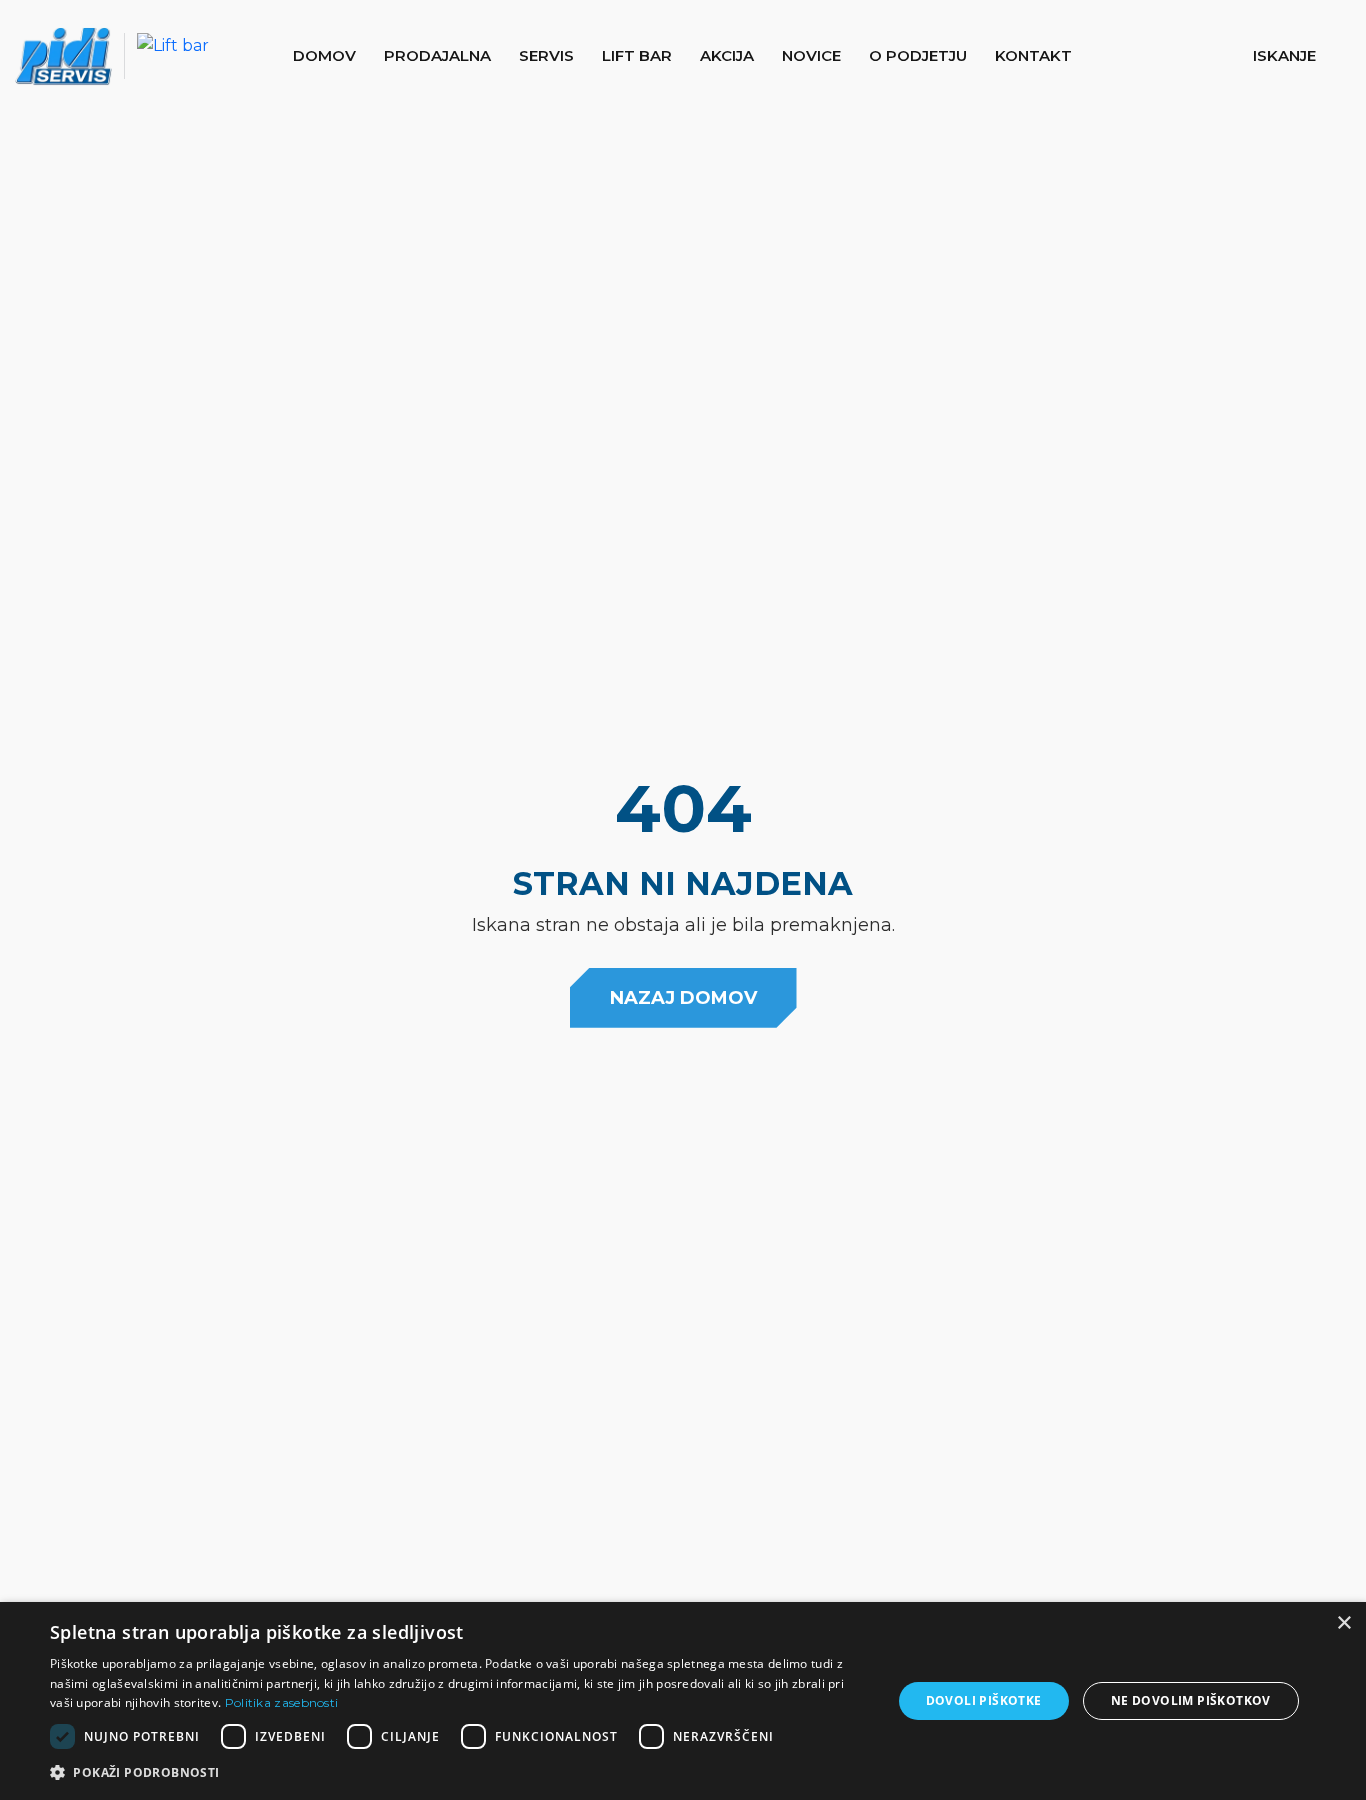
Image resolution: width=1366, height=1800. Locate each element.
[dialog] (683, 1701)
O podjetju (918, 55)
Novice (811, 55)
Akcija (727, 55)
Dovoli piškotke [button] (984, 1700)
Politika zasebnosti (282, 1702)
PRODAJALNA (437, 55)
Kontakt (1033, 55)
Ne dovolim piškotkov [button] (1191, 1700)
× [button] (1343, 1623)
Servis (546, 55)
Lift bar (637, 55)
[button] (1300, 56)
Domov (324, 55)
